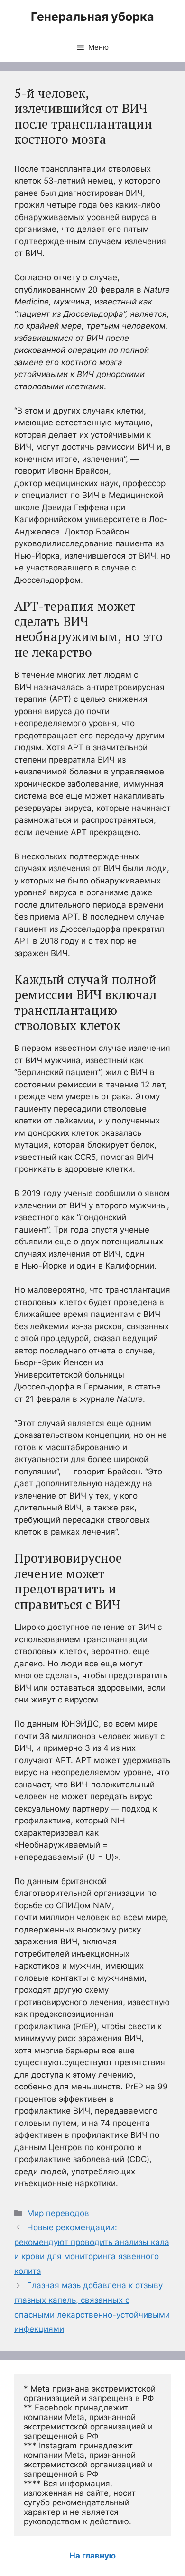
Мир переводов (58, 2213)
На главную (92, 2556)
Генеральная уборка (92, 17)
